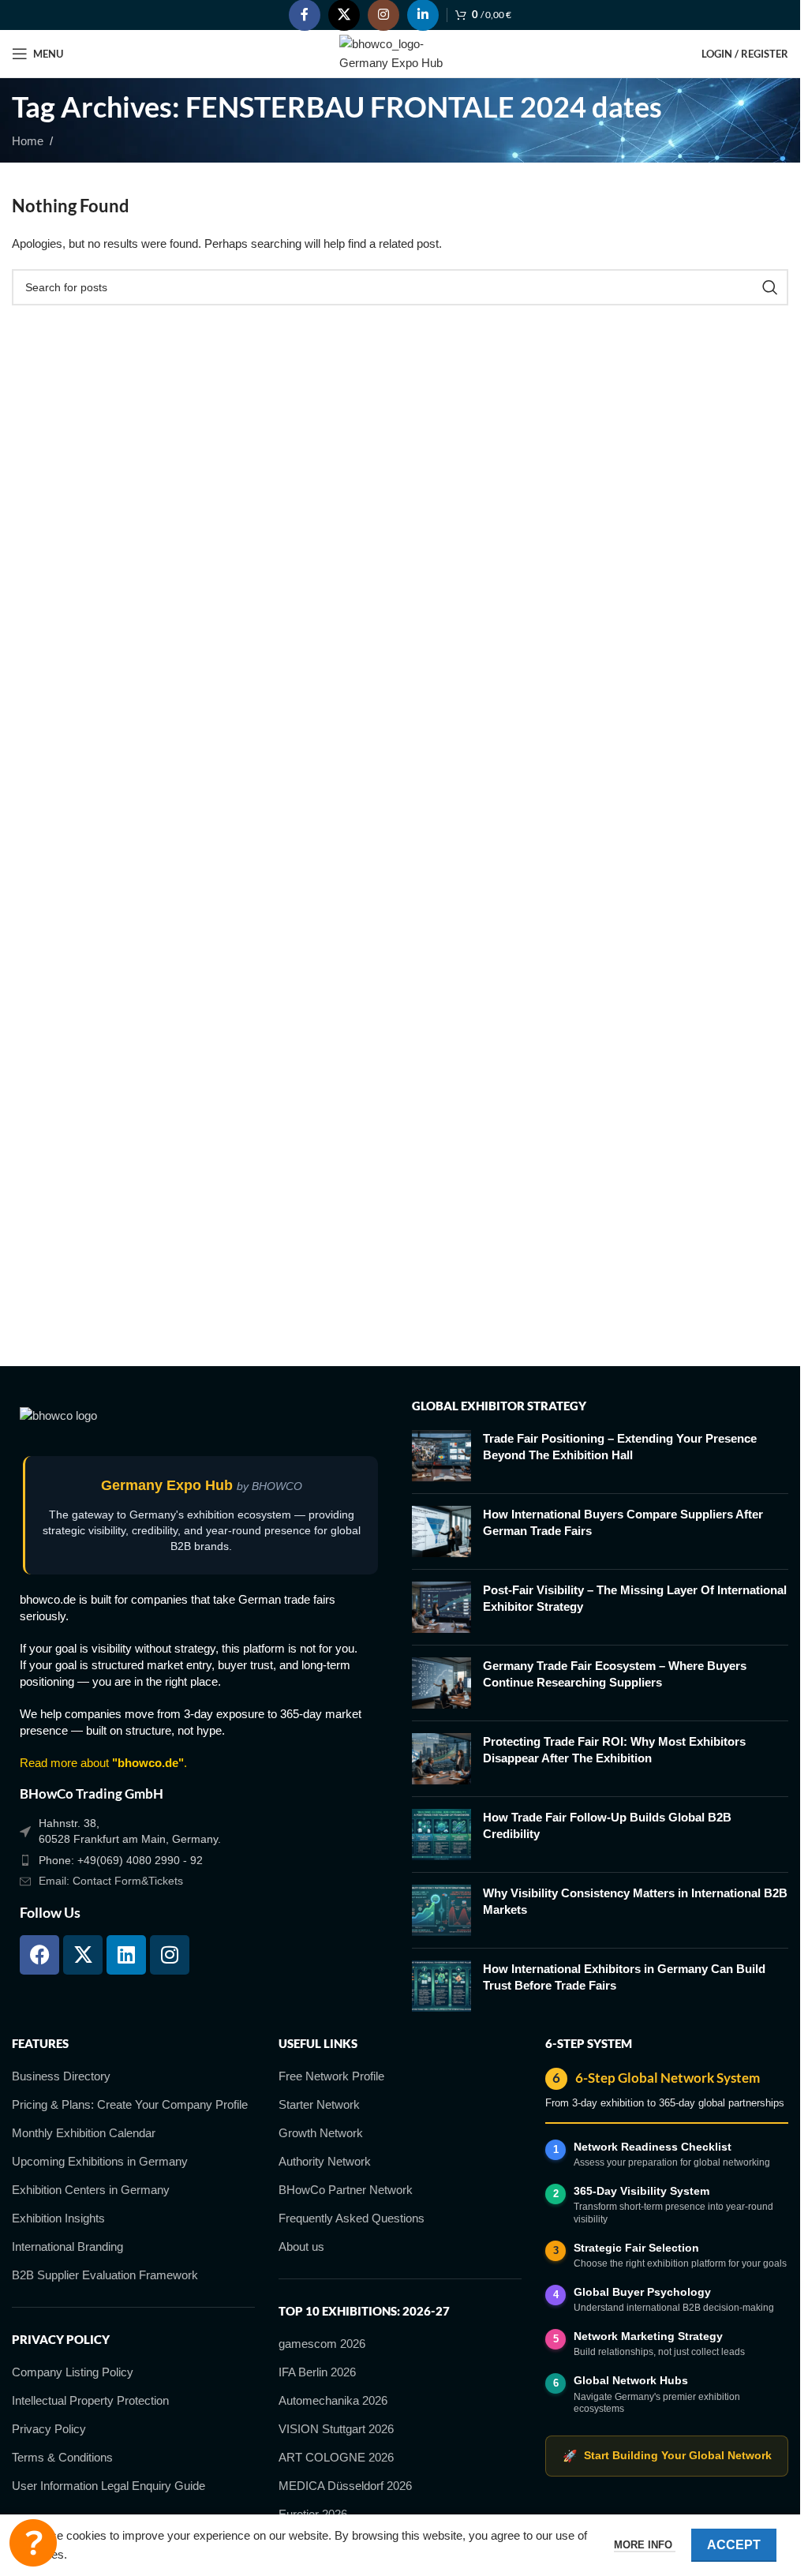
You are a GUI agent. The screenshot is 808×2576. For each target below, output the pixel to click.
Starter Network (319, 2104)
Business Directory (61, 2076)
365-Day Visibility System (642, 2191)
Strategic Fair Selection (636, 2248)
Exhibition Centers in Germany (91, 2190)
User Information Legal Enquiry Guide (108, 2486)
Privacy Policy (49, 2429)
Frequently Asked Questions (352, 2218)
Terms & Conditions (62, 2457)
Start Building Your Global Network (667, 2456)
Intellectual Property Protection (90, 2400)
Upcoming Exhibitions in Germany (100, 2161)
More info (645, 2545)
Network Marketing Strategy (648, 2336)
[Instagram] (170, 1955)
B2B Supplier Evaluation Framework (105, 2275)
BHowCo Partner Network (346, 2190)
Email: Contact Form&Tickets (111, 1881)
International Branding (67, 2247)
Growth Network (321, 2133)
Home (28, 141)
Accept (734, 2545)
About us (301, 2247)
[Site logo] (400, 52)
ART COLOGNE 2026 (336, 2457)
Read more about (102, 1763)
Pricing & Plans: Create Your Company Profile (130, 2104)
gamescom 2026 (322, 2344)
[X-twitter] (83, 1955)
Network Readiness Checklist (653, 2147)
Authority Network (325, 2161)
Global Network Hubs (631, 2380)
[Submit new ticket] (33, 2543)
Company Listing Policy (73, 2372)
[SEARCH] (770, 287)
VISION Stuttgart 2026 (336, 2429)
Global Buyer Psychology (642, 2292)
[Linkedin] (126, 1955)
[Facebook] (39, 1955)
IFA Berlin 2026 (317, 2372)
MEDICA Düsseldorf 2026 (345, 2486)
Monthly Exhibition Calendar (84, 2133)
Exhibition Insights (58, 2218)
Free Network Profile (331, 2076)
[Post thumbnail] (441, 1456)
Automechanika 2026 (333, 2400)
